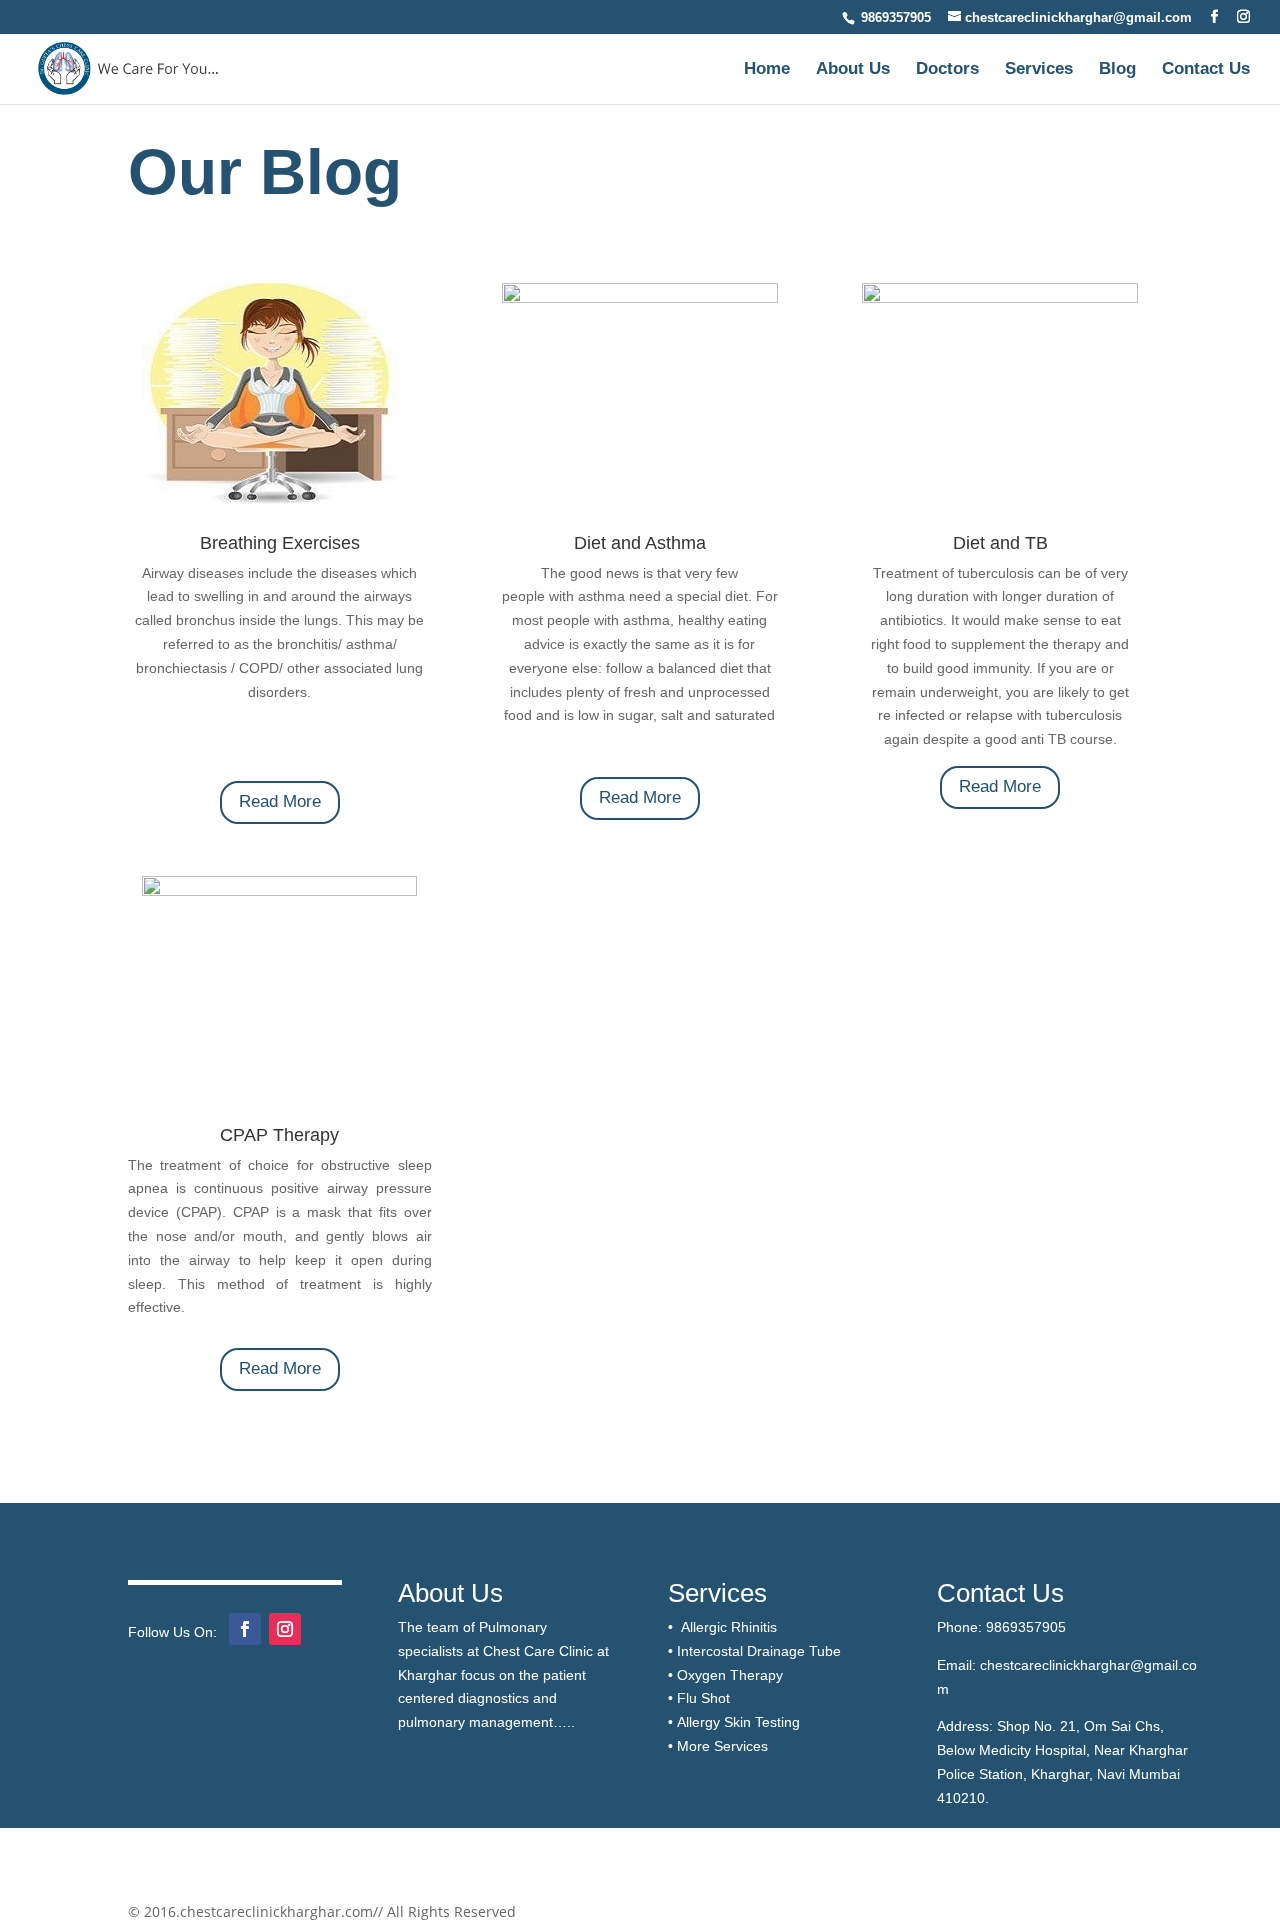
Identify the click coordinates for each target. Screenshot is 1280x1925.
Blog (1117, 70)
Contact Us (1206, 70)
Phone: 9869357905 (1001, 1627)
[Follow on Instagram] (285, 1629)
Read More (280, 801)
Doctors (947, 70)
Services (1039, 70)
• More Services (718, 1746)
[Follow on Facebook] (245, 1629)
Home (767, 70)
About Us (853, 70)
